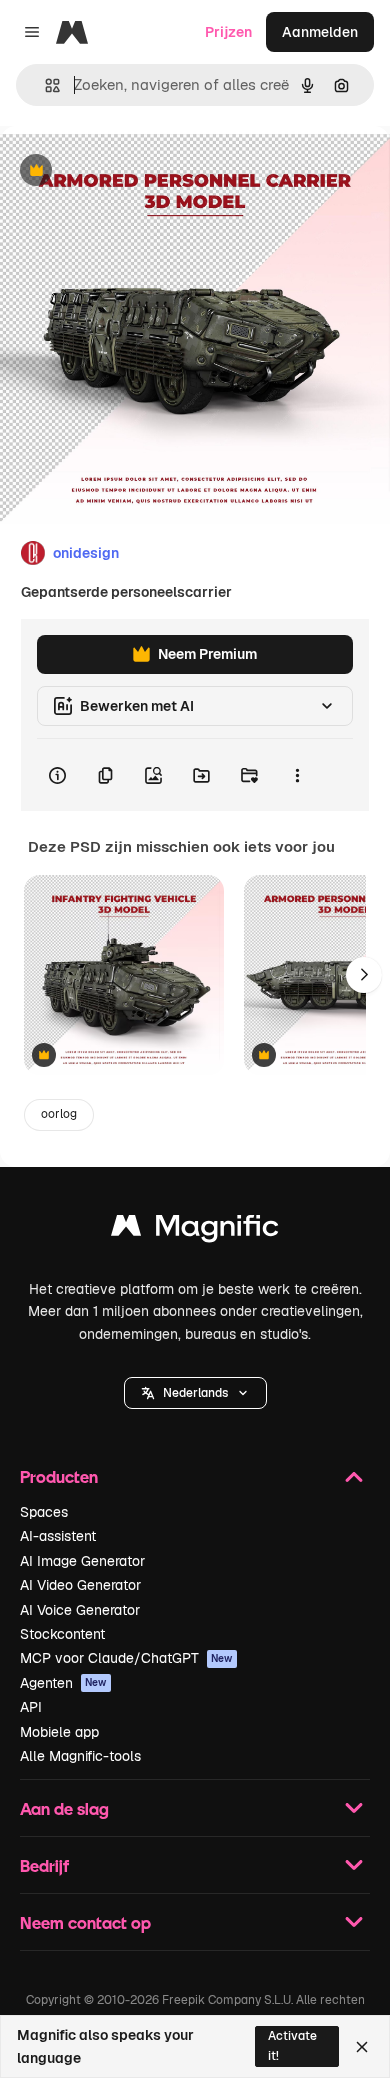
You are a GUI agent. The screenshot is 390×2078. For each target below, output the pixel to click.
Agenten (63, 1683)
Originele (131, 171)
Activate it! (292, 2045)
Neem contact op (85, 1922)
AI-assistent (58, 1536)
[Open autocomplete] (44, 85)
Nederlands (195, 1393)
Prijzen (228, 32)
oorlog (59, 1114)
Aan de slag (64, 1808)
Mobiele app (59, 1732)
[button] (195, 1393)
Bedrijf (44, 1865)
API (31, 1707)
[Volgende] (364, 975)
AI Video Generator (80, 1585)
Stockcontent (62, 1634)
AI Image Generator (82, 1561)
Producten (59, 1476)
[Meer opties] (297, 775)
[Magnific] (195, 1230)
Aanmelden (320, 32)
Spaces (44, 1512)
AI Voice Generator (80, 1610)
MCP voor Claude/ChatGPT (126, 1658)
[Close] (362, 2047)
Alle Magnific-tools (80, 1756)
